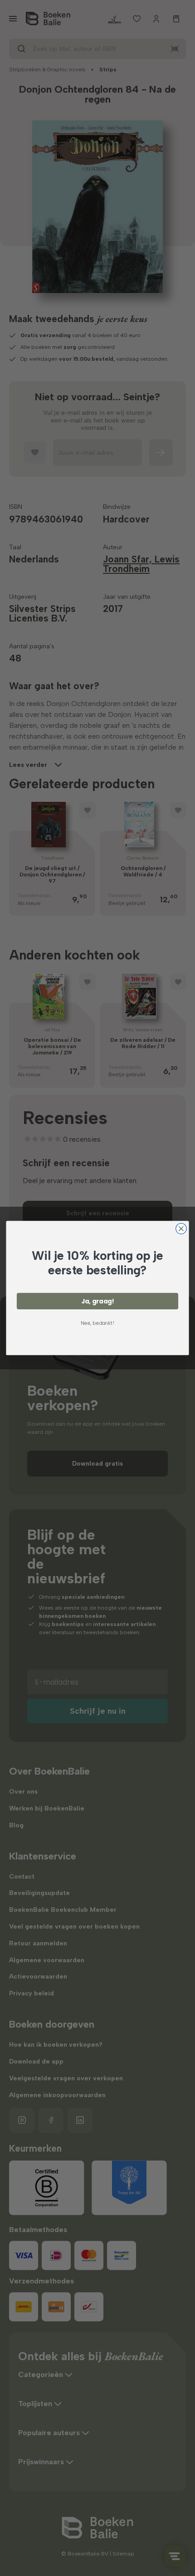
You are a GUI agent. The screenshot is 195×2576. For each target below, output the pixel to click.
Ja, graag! (98, 1301)
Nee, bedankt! (97, 1323)
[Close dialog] (181, 1229)
